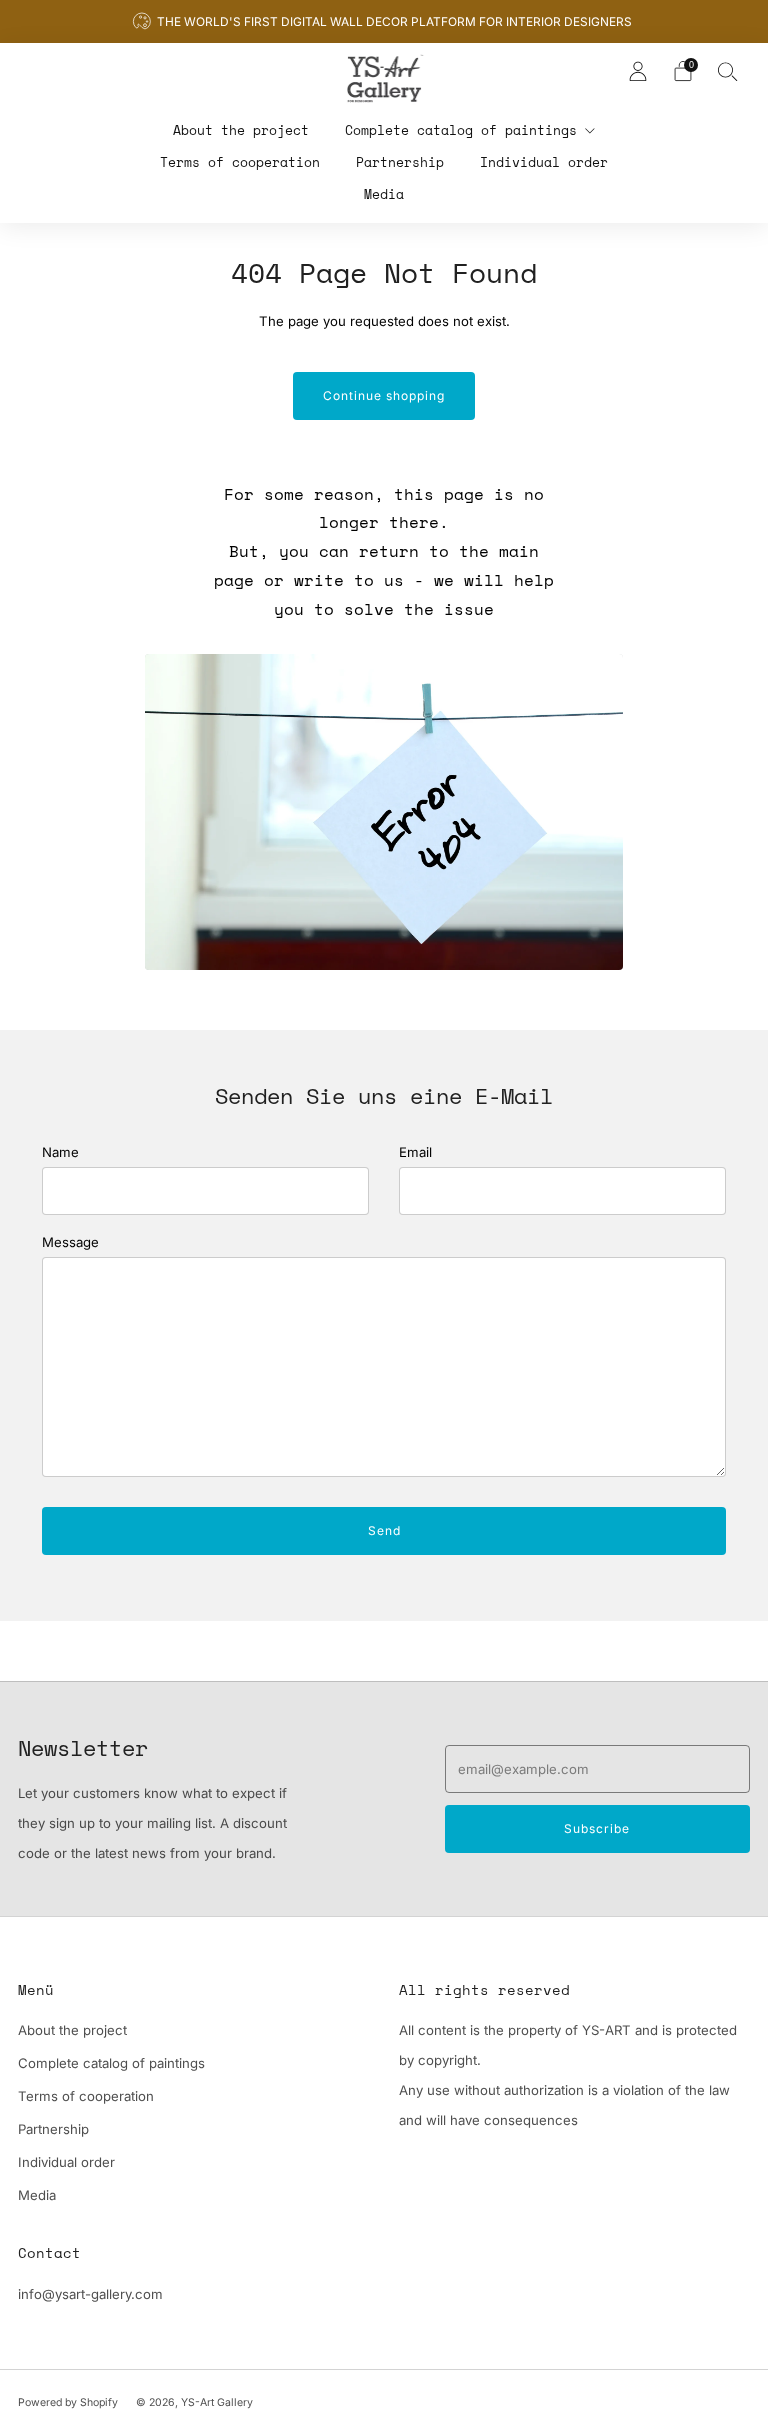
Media (384, 194)
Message (70, 1242)
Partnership (400, 162)
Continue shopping (384, 395)
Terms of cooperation (240, 162)
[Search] (728, 71)
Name (60, 1152)
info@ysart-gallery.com (90, 2294)
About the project (241, 130)
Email (415, 1152)
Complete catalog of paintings (461, 130)
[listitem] (384, 21)
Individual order (544, 162)
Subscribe (597, 1828)
